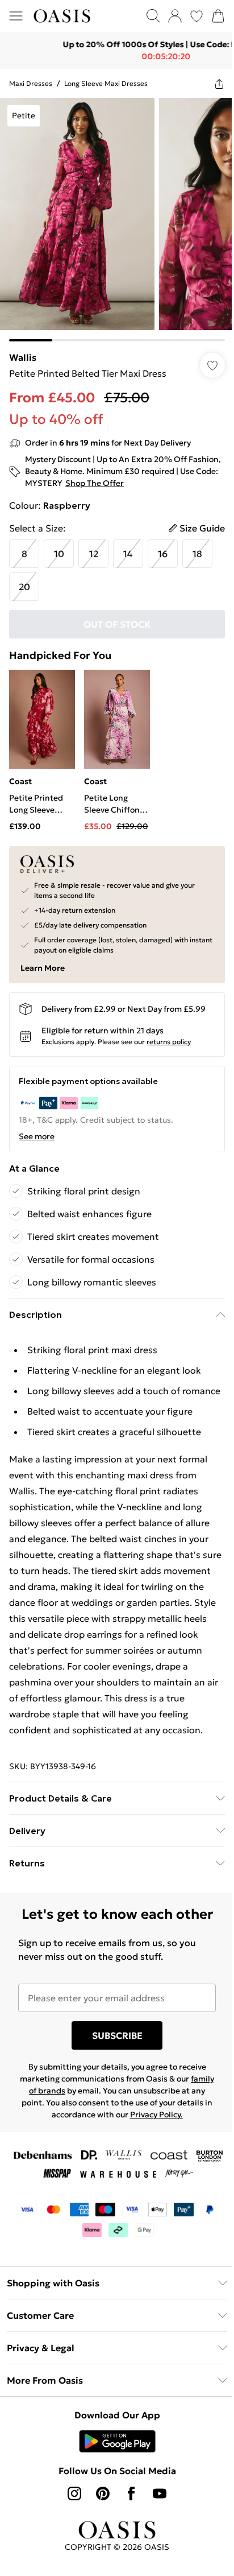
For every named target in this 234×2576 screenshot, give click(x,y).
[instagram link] (70, 2533)
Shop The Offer (134, 475)
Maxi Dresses (31, 83)
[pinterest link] (99, 2533)
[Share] (211, 84)
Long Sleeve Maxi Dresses (106, 83)
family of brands (51, 2130)
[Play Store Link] (113, 2481)
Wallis (23, 349)
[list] (113, 215)
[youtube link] (156, 2533)
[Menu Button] (16, 16)
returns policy (169, 1029)
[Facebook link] (127, 2533)
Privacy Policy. (171, 2154)
